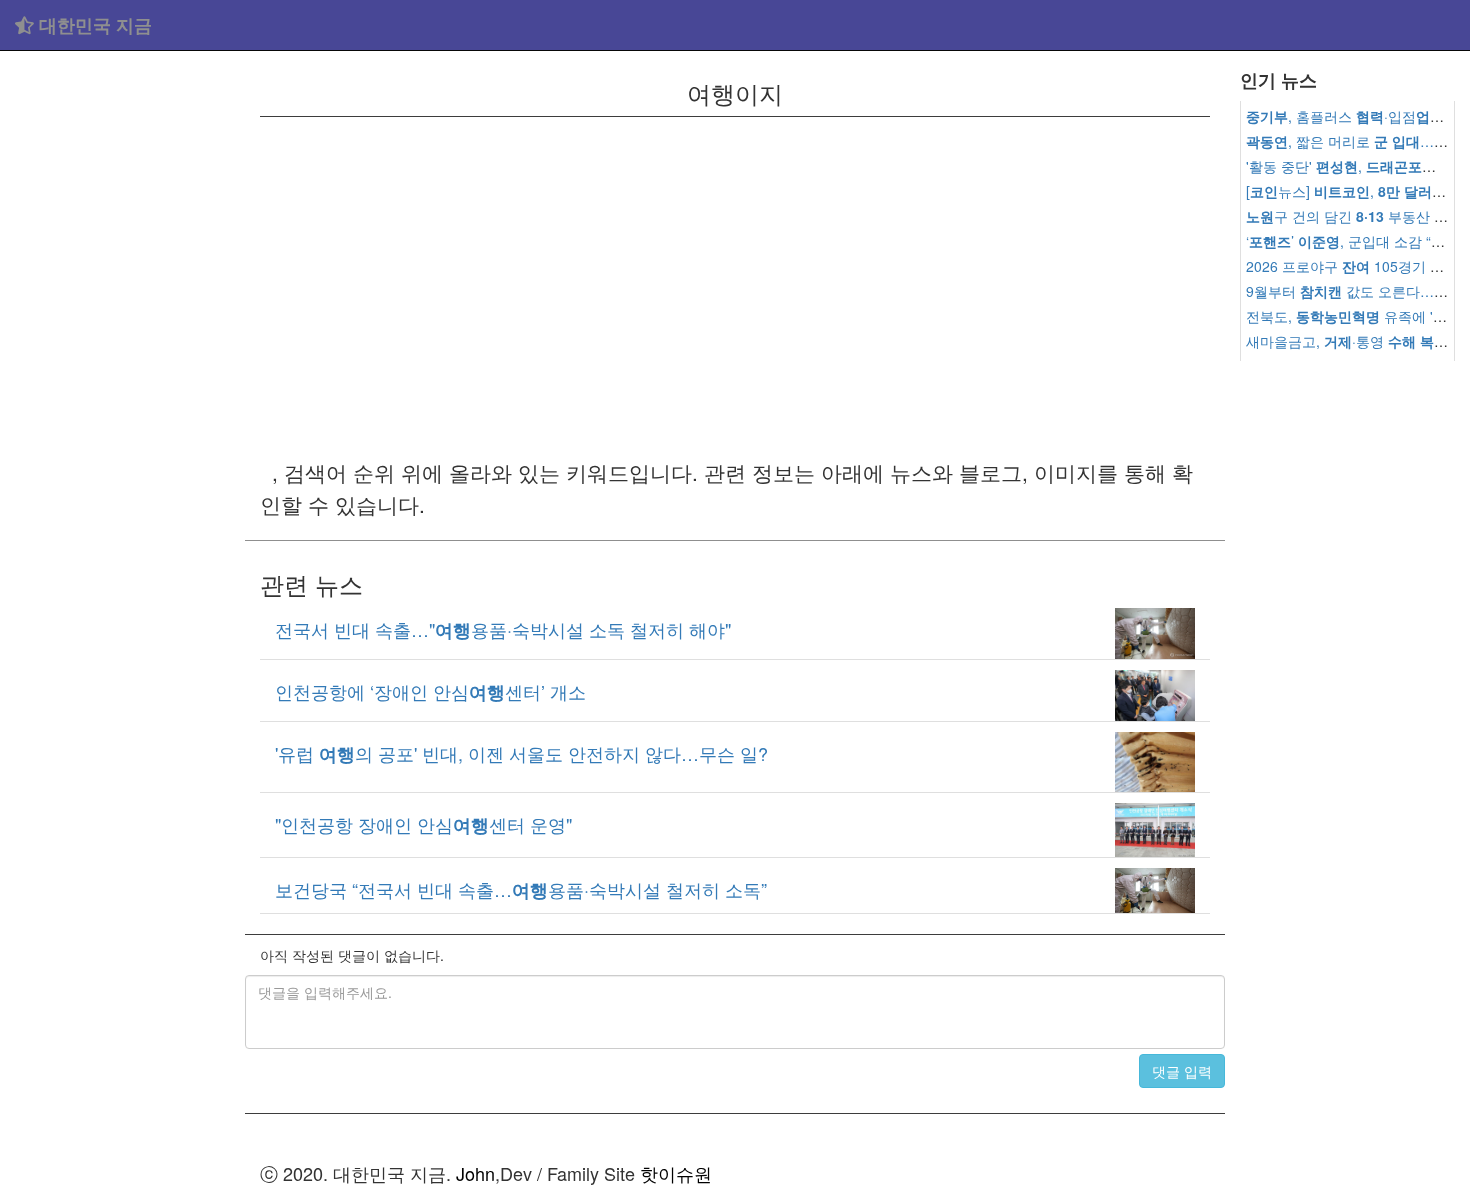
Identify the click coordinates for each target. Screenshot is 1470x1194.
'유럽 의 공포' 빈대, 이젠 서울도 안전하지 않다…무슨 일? (521, 753)
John (475, 1173)
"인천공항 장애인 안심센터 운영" (423, 824)
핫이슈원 (676, 1173)
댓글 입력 (1182, 1071)
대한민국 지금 (93, 25)
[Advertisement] (122, 360)
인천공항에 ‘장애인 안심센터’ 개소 (430, 691)
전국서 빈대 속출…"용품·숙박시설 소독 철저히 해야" (503, 629)
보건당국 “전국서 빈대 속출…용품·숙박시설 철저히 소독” (521, 889)
